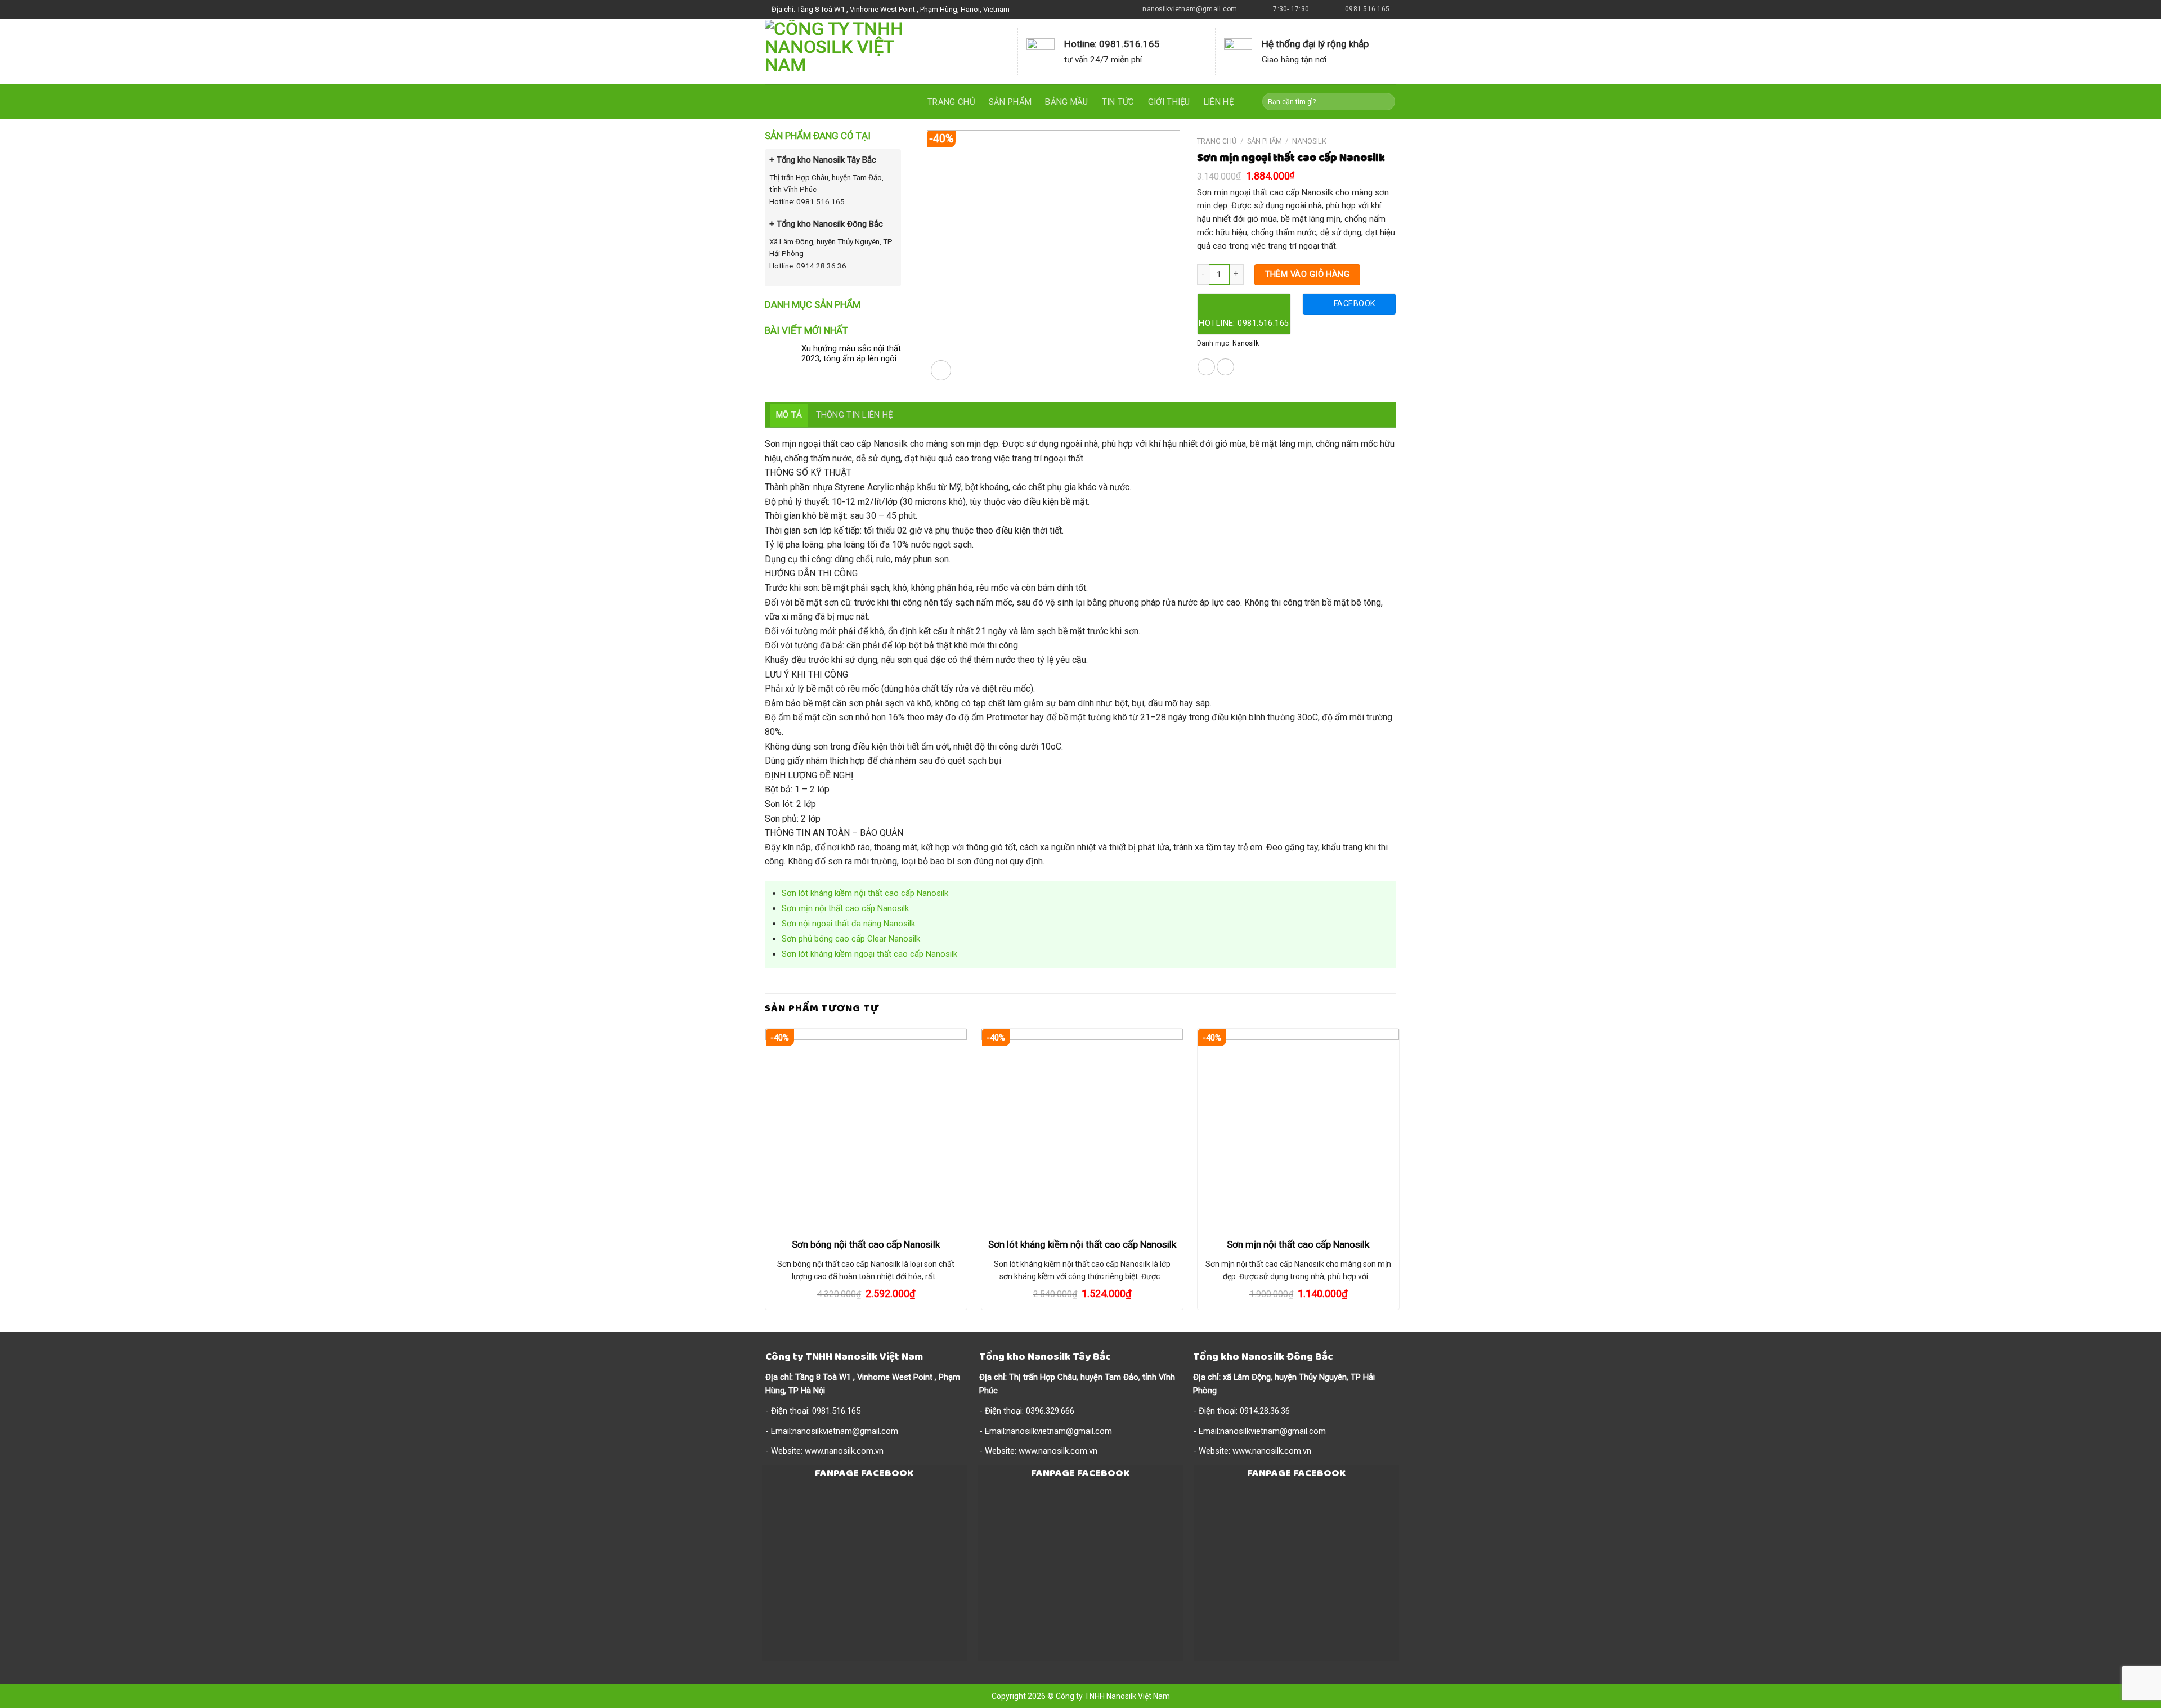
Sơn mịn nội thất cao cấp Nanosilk (845, 908)
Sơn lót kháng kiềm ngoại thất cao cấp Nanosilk (869, 954)
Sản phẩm (1010, 102)
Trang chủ (951, 102)
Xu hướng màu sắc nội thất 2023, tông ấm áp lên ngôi (851, 354)
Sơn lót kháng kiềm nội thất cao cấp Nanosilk (865, 893)
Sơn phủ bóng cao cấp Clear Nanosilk (851, 939)
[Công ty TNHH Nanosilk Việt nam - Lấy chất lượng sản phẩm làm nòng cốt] (852, 52)
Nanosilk (1309, 141)
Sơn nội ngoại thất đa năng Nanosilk (848, 924)
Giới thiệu (1169, 102)
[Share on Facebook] (1206, 367)
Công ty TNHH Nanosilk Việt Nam (1113, 1696)
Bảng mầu (1066, 102)
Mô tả (789, 415)
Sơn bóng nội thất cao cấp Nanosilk (866, 1244)
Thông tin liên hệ (855, 415)
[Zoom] (941, 370)
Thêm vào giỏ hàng (1308, 274)
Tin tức (1118, 102)
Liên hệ (1219, 102)
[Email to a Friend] (1225, 367)
